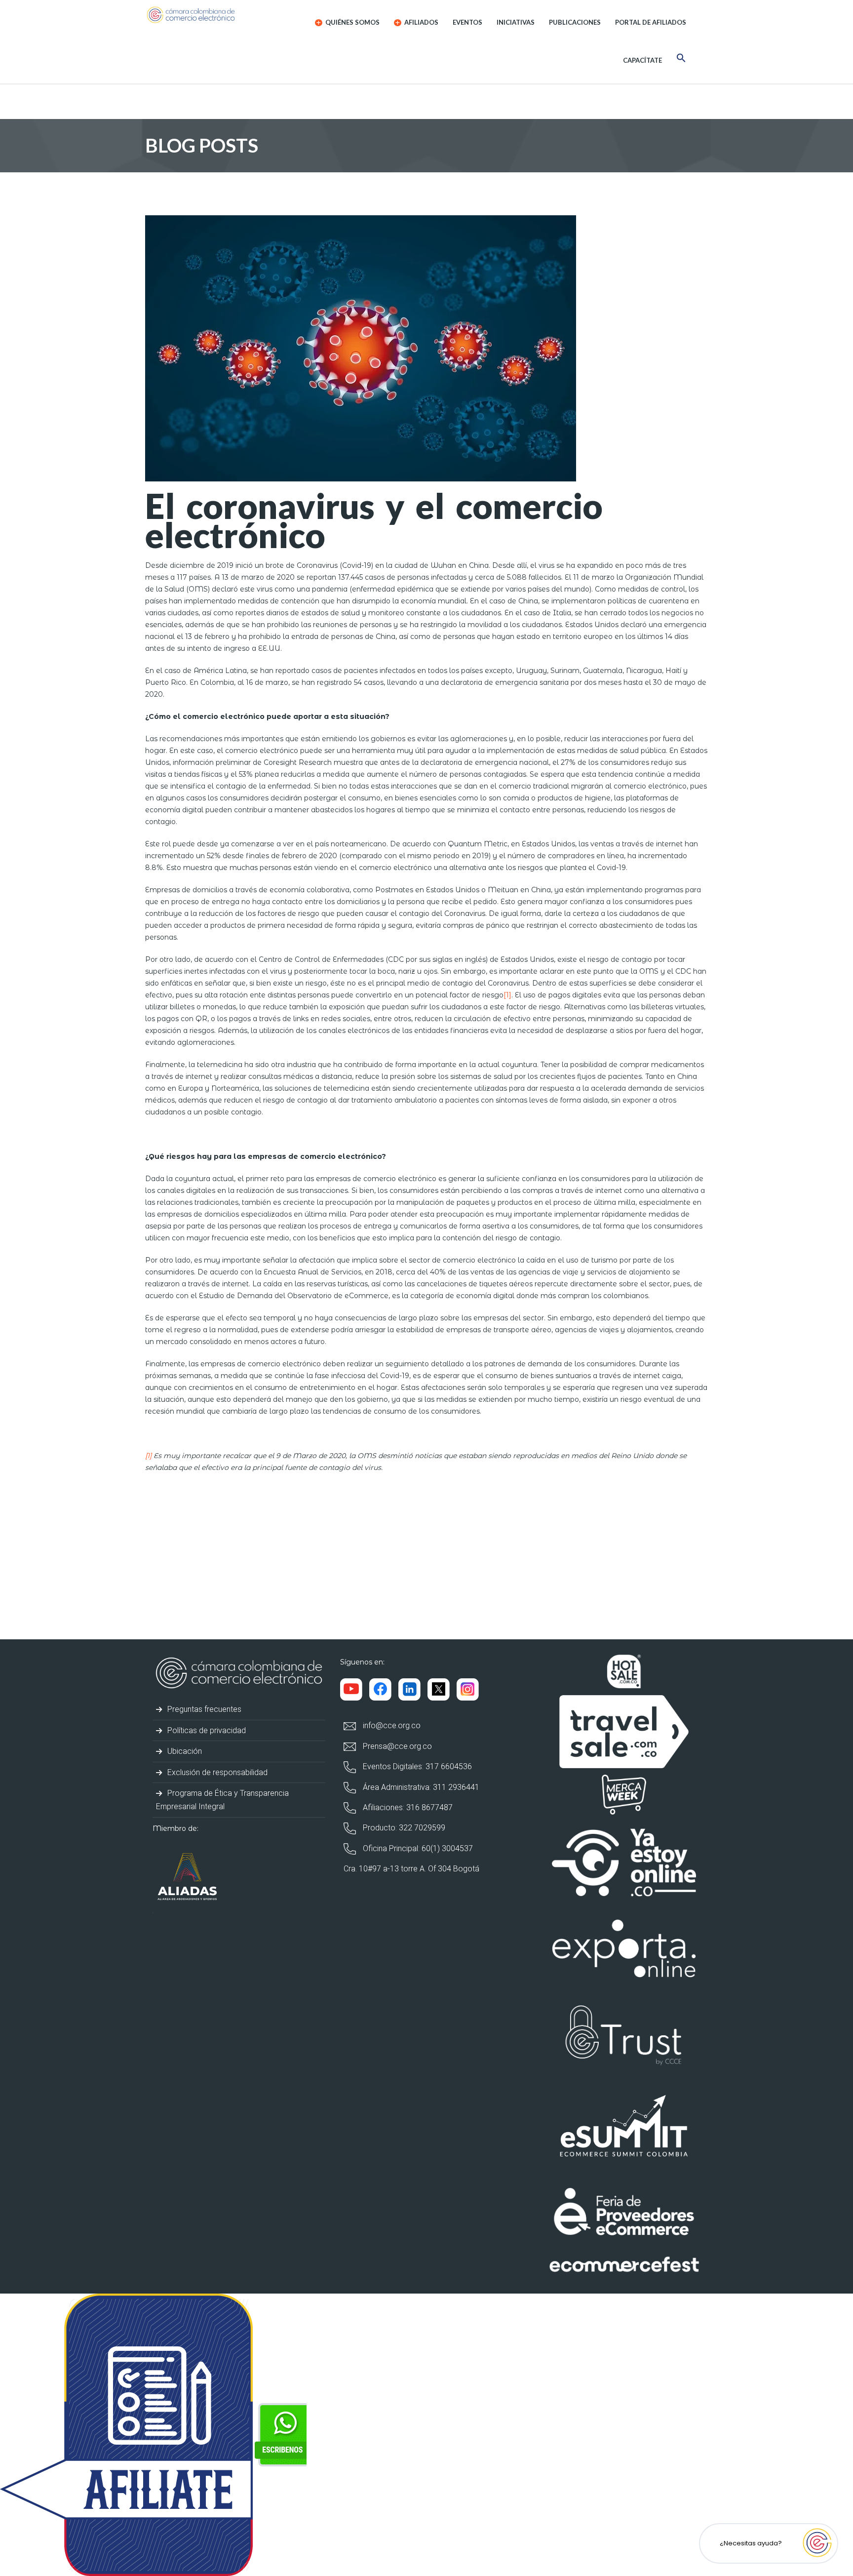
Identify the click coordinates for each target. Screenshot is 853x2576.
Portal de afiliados (651, 22)
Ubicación (184, 1751)
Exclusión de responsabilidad (216, 1772)
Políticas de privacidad (206, 1730)
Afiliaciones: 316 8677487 (407, 1807)
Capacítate (642, 60)
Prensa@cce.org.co (396, 1746)
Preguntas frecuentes (203, 1709)
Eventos (467, 22)
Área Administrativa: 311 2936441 (420, 1787)
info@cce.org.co (391, 1725)
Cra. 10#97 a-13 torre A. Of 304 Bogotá (411, 1869)
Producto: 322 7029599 (403, 1828)
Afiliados (421, 22)
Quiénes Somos (352, 22)
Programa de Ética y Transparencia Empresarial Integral (222, 1800)
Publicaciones (575, 22)
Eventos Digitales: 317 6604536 (416, 1766)
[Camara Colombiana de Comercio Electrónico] (210, 15)
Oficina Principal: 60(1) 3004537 (417, 1848)
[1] (507, 995)
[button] (681, 59)
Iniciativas (516, 22)
